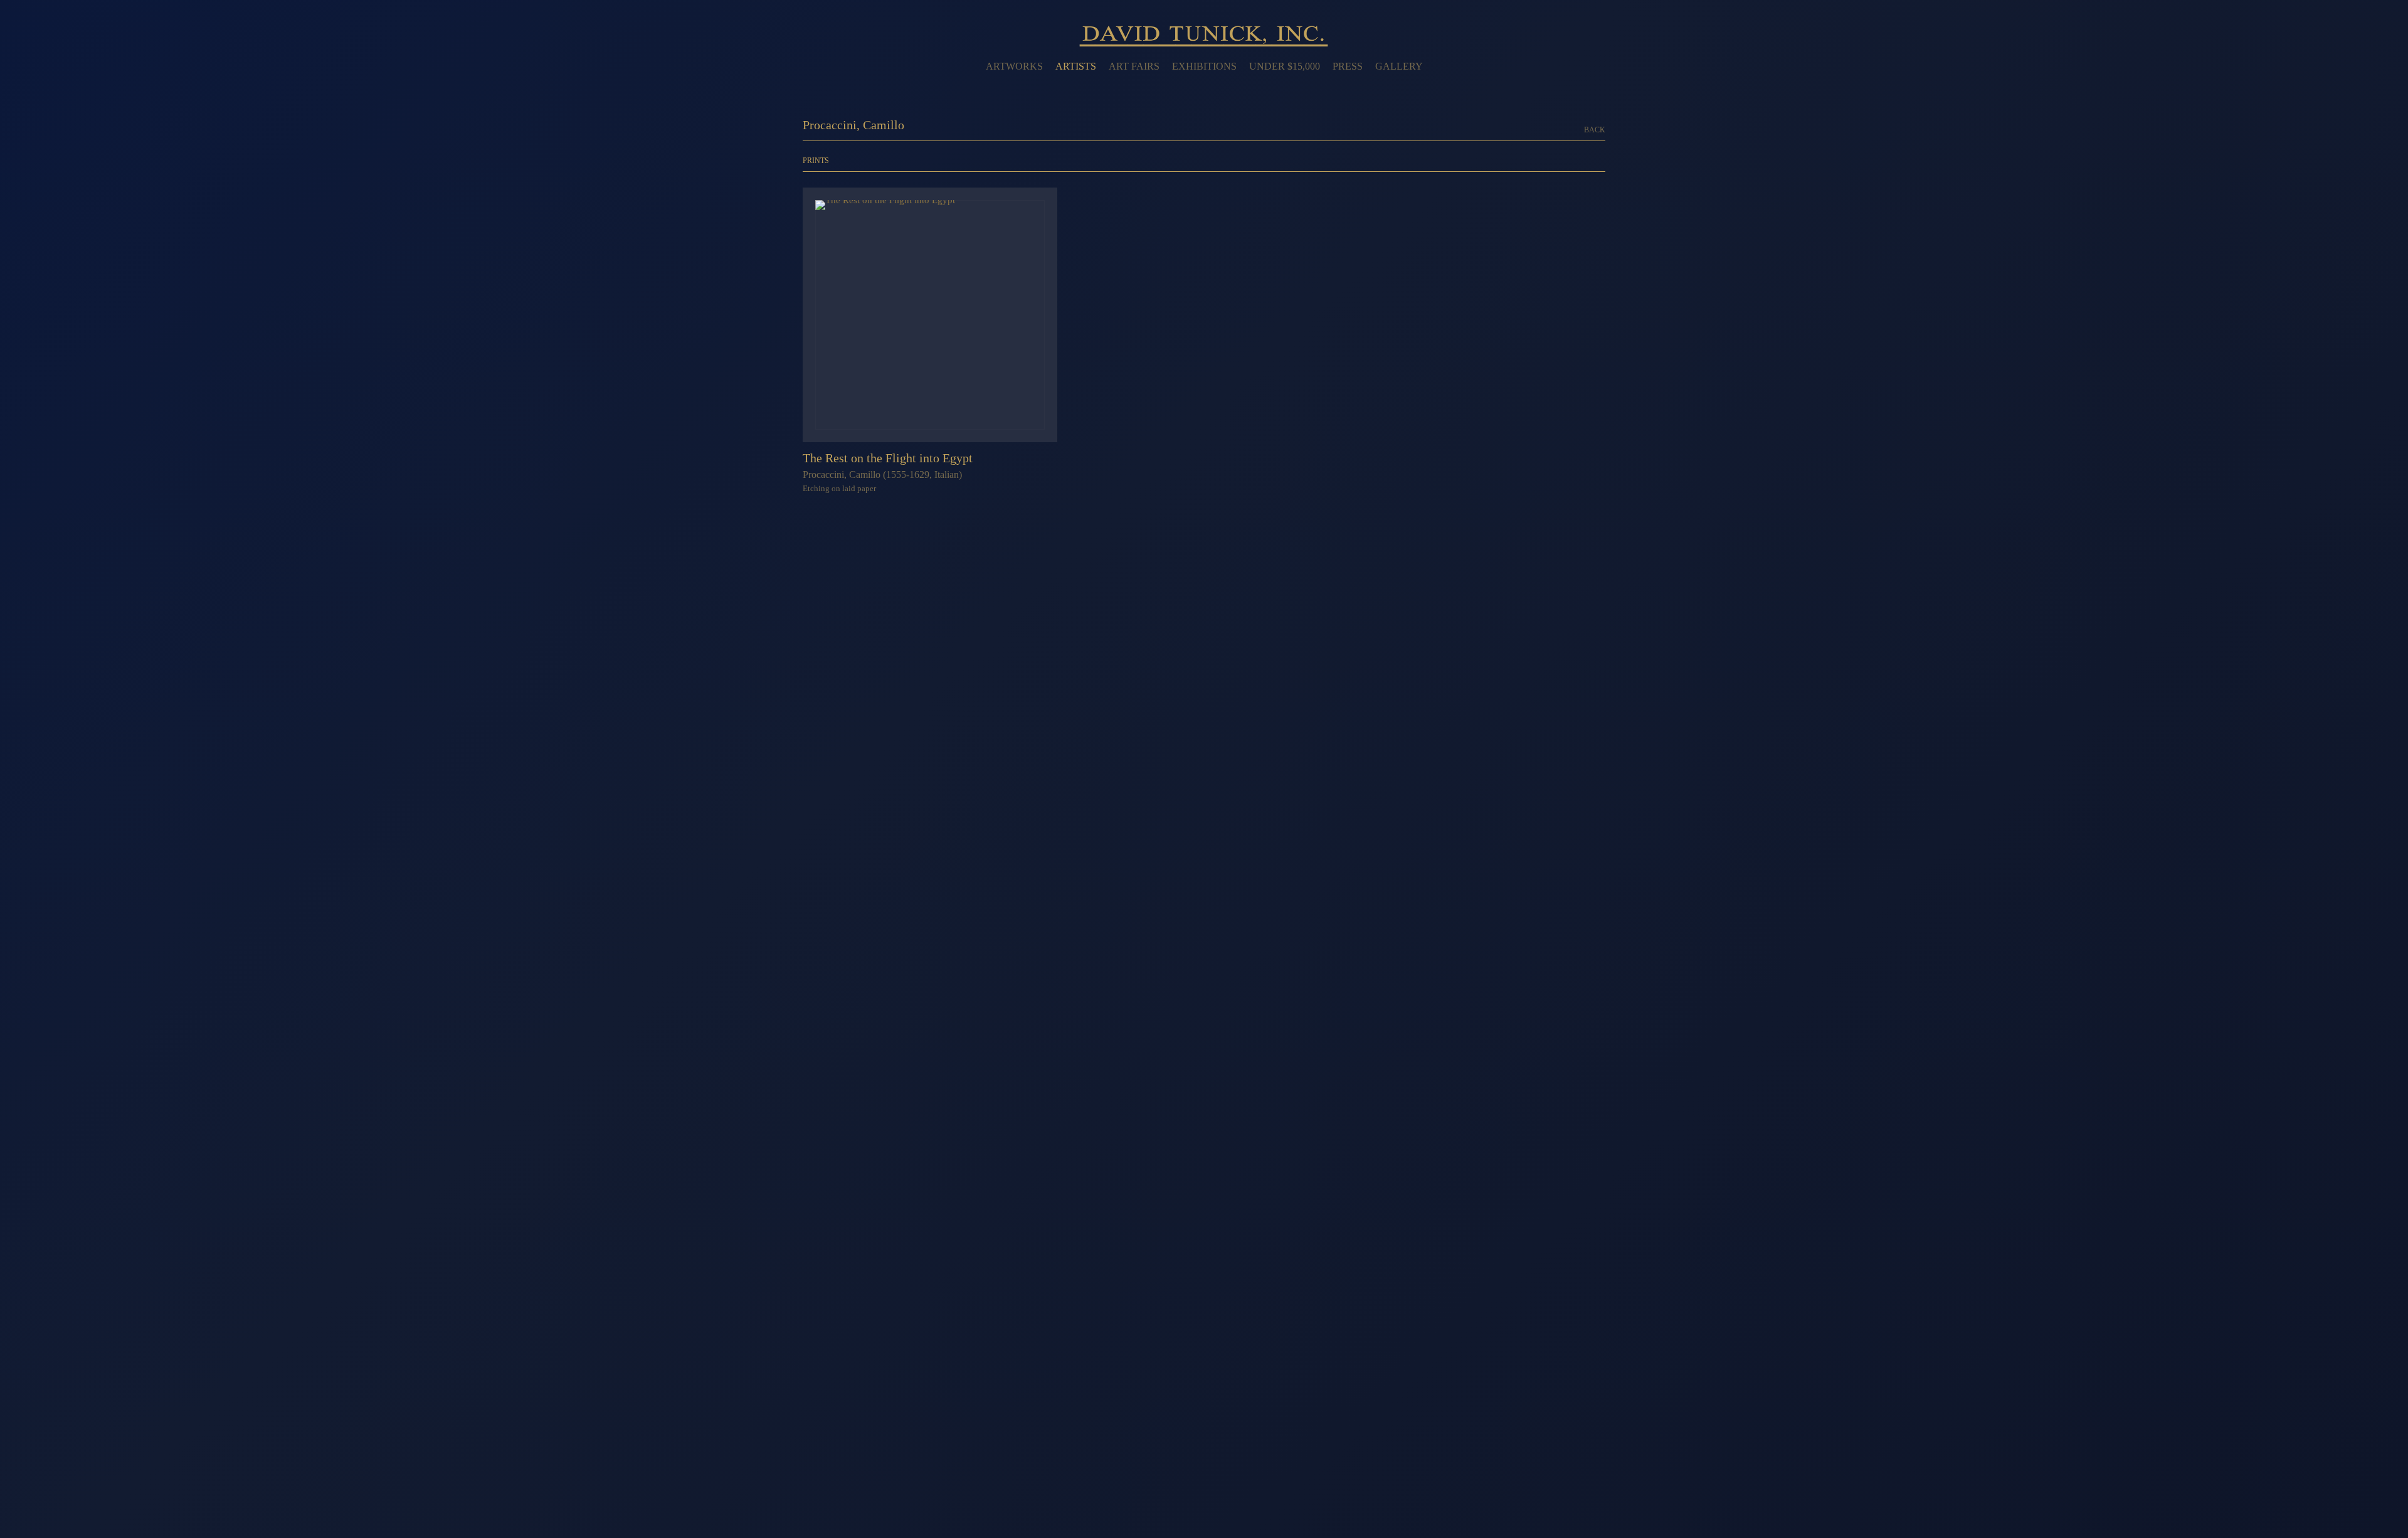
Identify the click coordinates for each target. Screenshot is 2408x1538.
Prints (816, 161)
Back (1595, 130)
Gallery (1399, 66)
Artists (1076, 66)
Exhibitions (1204, 66)
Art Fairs (1134, 66)
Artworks (1014, 66)
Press (1348, 66)
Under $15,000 (1285, 66)
